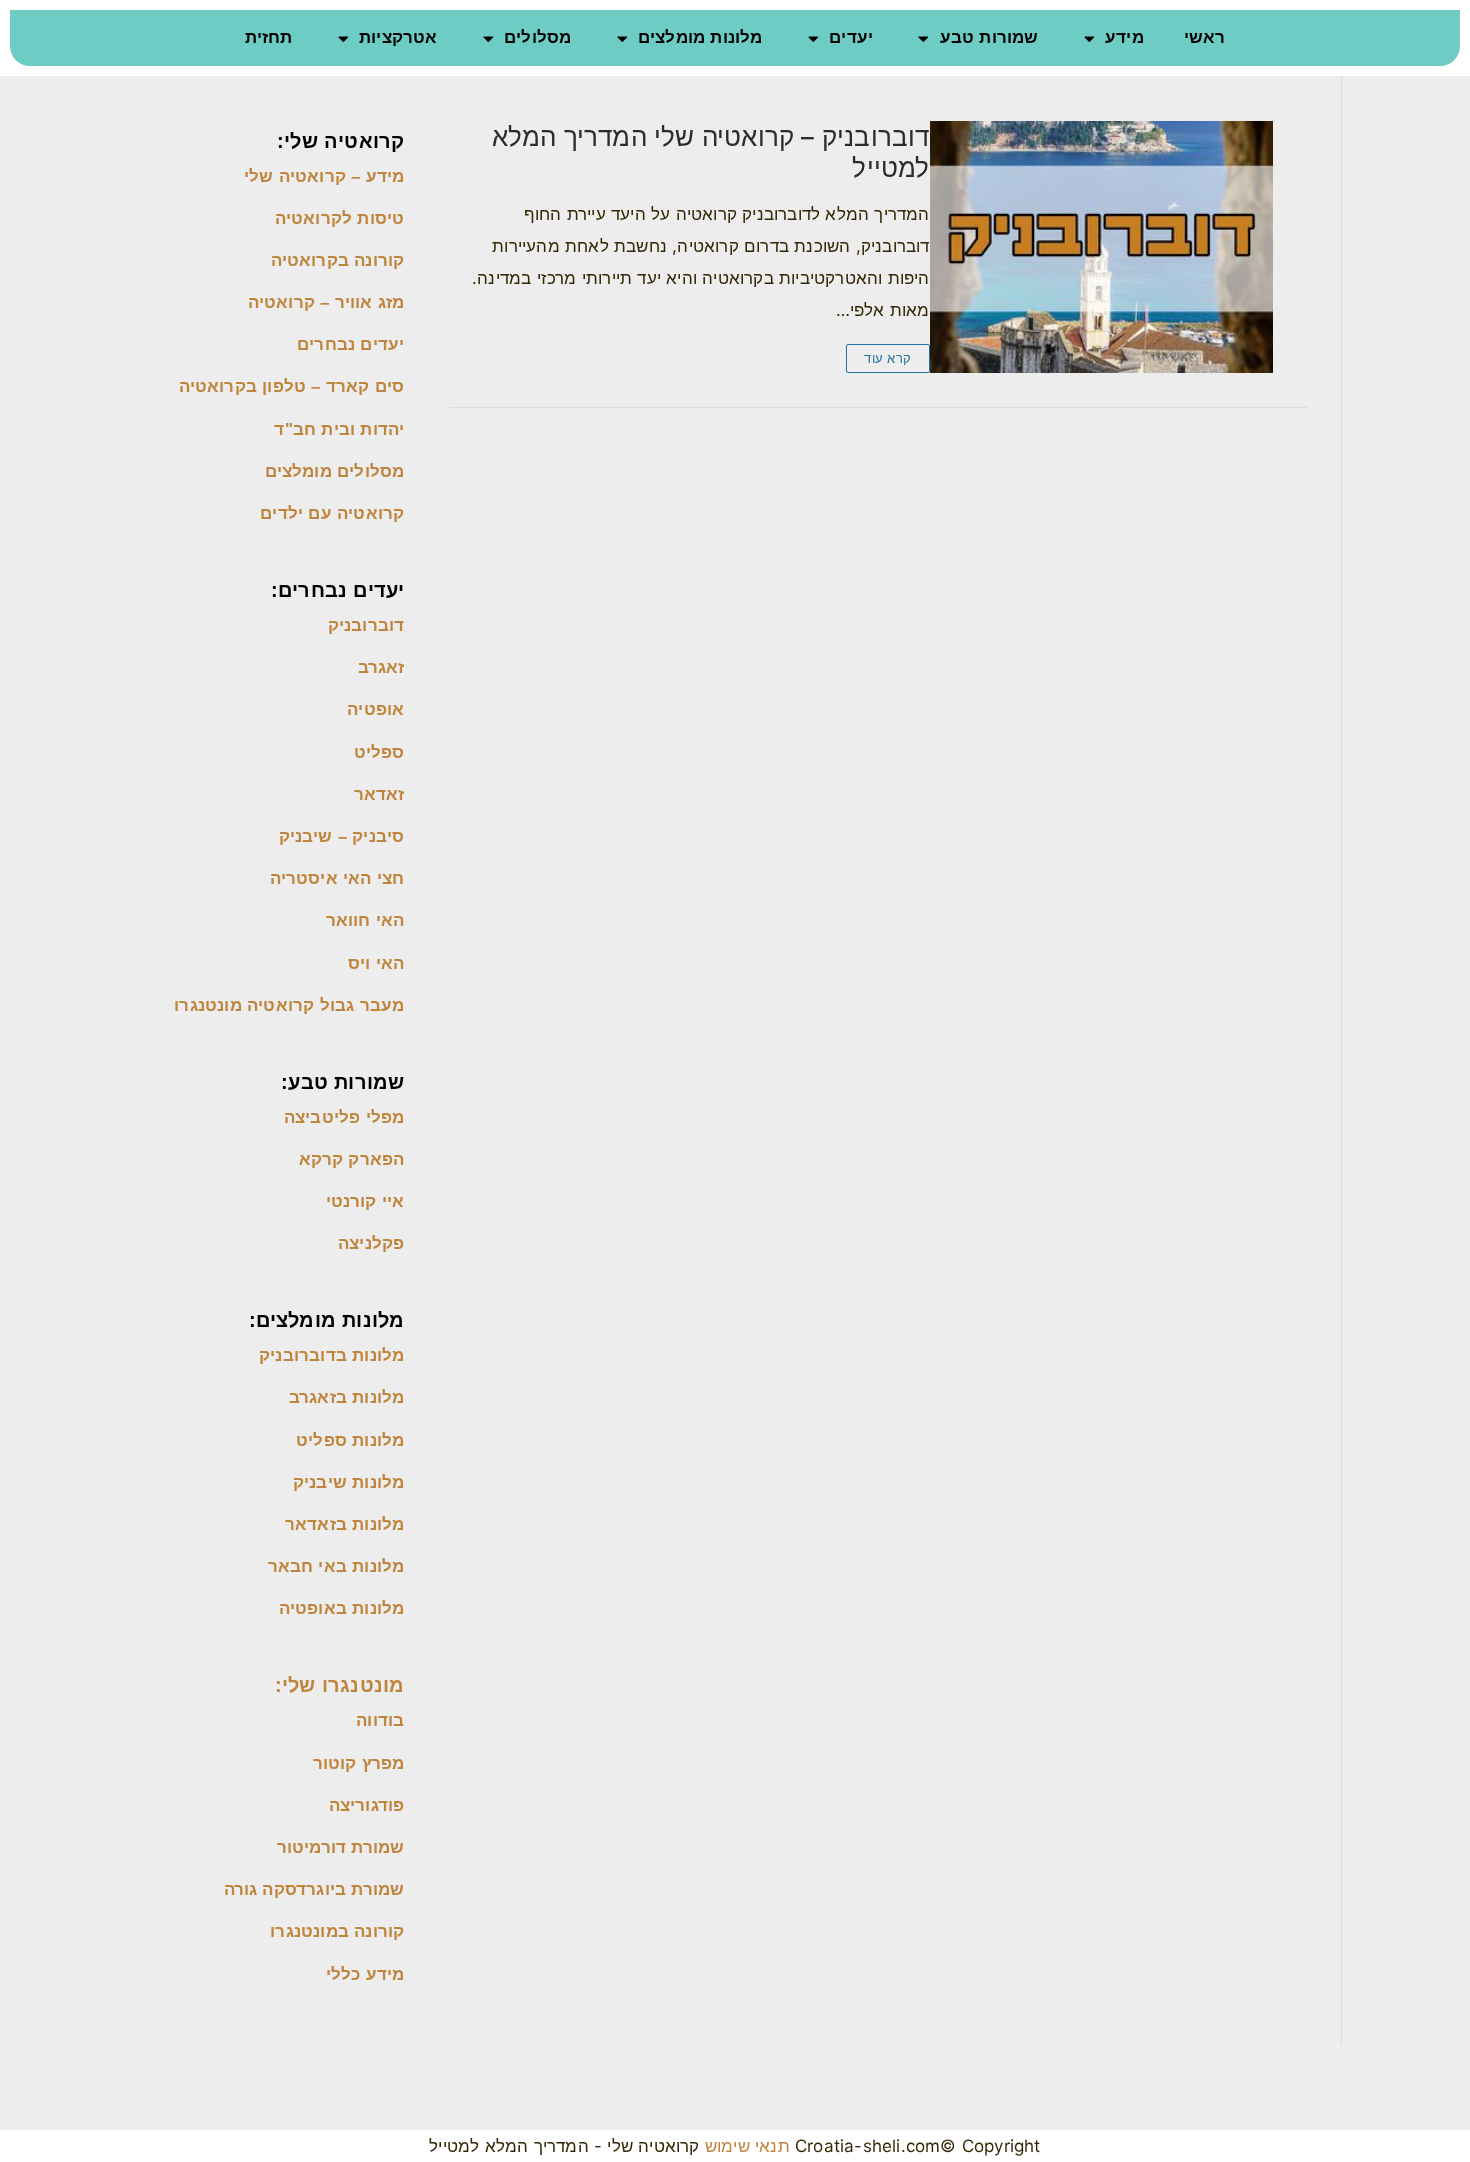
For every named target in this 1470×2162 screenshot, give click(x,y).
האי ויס (376, 963)
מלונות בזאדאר (345, 1524)
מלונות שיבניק (349, 1482)
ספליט (379, 752)
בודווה (380, 1720)
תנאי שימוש (745, 2146)
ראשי (1205, 37)
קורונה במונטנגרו (337, 1931)
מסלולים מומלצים (335, 471)
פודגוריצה (367, 1805)
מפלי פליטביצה (344, 1117)
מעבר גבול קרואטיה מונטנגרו (289, 1005)
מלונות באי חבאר (336, 1566)
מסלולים (537, 37)
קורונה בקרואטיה (338, 260)
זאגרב (381, 667)
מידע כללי (365, 1974)
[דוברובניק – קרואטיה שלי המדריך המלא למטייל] (1101, 247)
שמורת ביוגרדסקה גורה (314, 1889)
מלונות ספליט (350, 1440)
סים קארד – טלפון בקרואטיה (292, 386)
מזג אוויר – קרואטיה (326, 302)
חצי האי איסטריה (337, 878)
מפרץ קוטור (359, 1763)
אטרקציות (398, 37)
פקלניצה (371, 1243)
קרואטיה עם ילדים (332, 513)
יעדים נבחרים (350, 344)
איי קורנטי (365, 1201)
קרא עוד (888, 358)
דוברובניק (366, 625)
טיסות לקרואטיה (340, 218)
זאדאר (379, 794)
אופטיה (375, 709)
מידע (1124, 37)
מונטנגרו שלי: (340, 1685)
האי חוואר (365, 920)
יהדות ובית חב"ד (336, 429)
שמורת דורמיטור (341, 1847)
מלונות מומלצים (700, 37)
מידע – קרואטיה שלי (324, 176)
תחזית (269, 37)
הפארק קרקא (352, 1159)
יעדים (851, 37)
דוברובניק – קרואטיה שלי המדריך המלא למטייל (711, 152)
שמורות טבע (989, 37)
